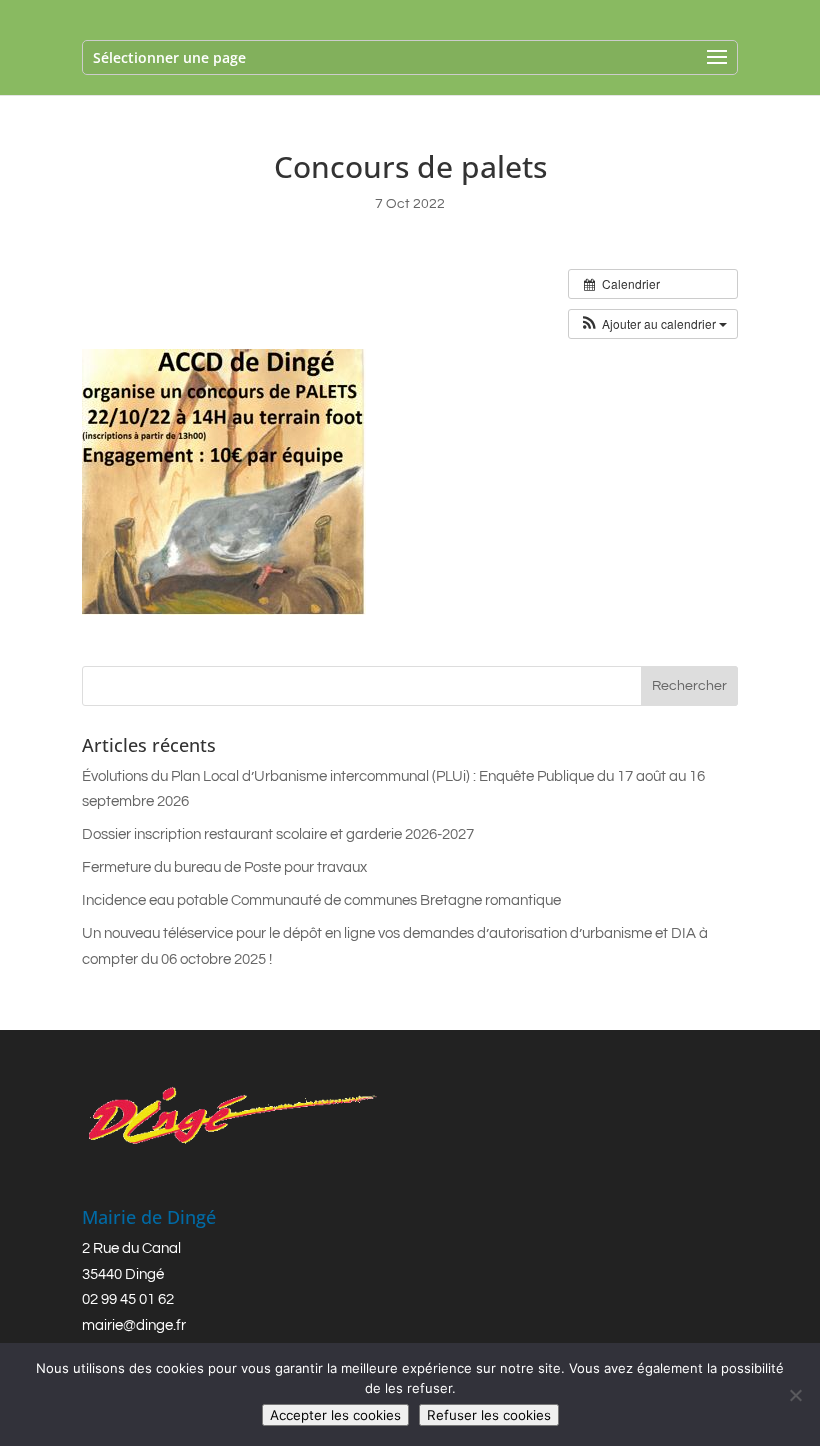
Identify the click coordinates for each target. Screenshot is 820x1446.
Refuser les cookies (489, 1415)
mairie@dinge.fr (134, 1325)
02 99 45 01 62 (128, 1299)
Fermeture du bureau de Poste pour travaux (224, 867)
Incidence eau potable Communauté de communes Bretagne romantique (321, 900)
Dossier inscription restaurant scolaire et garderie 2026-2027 (278, 834)
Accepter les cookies (335, 1415)
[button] (653, 324)
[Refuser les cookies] (795, 1395)
